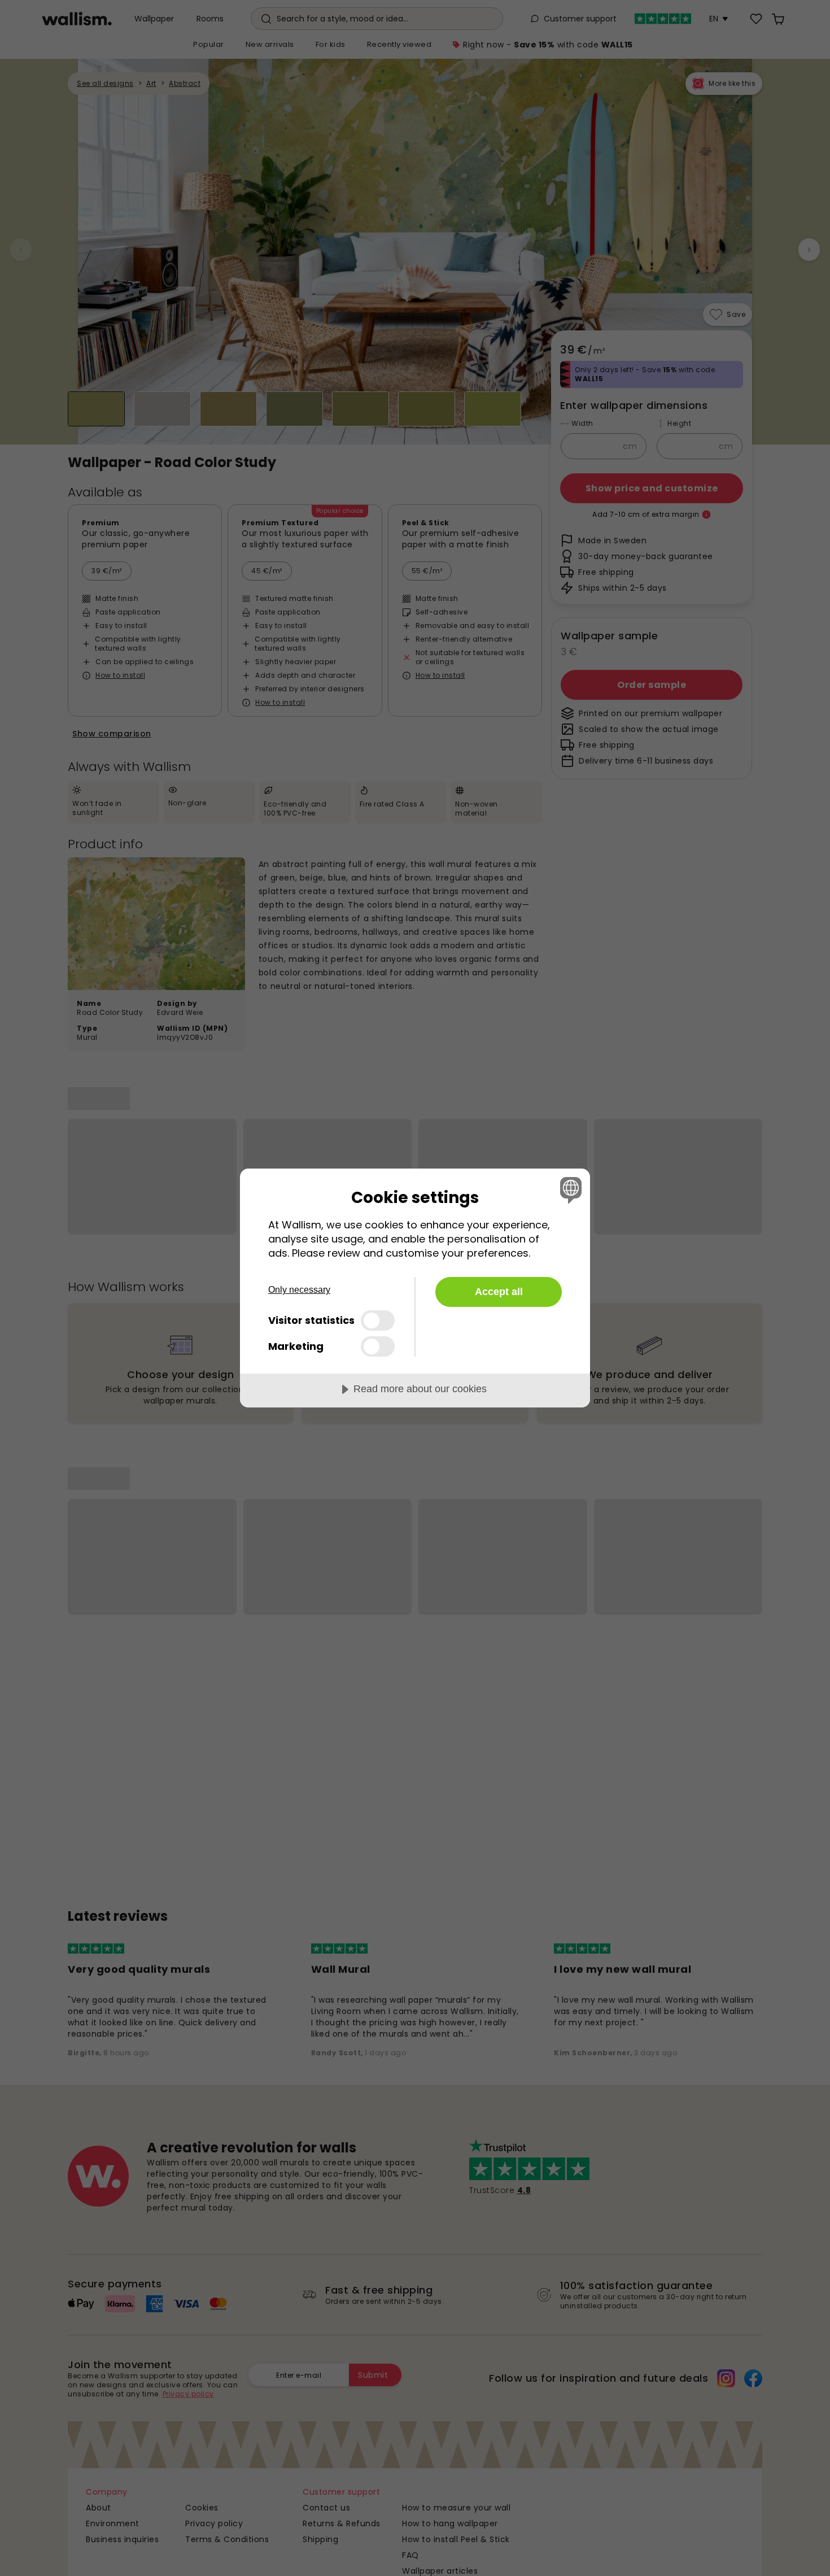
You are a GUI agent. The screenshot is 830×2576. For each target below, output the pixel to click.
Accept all (499, 1292)
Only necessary (299, 1290)
